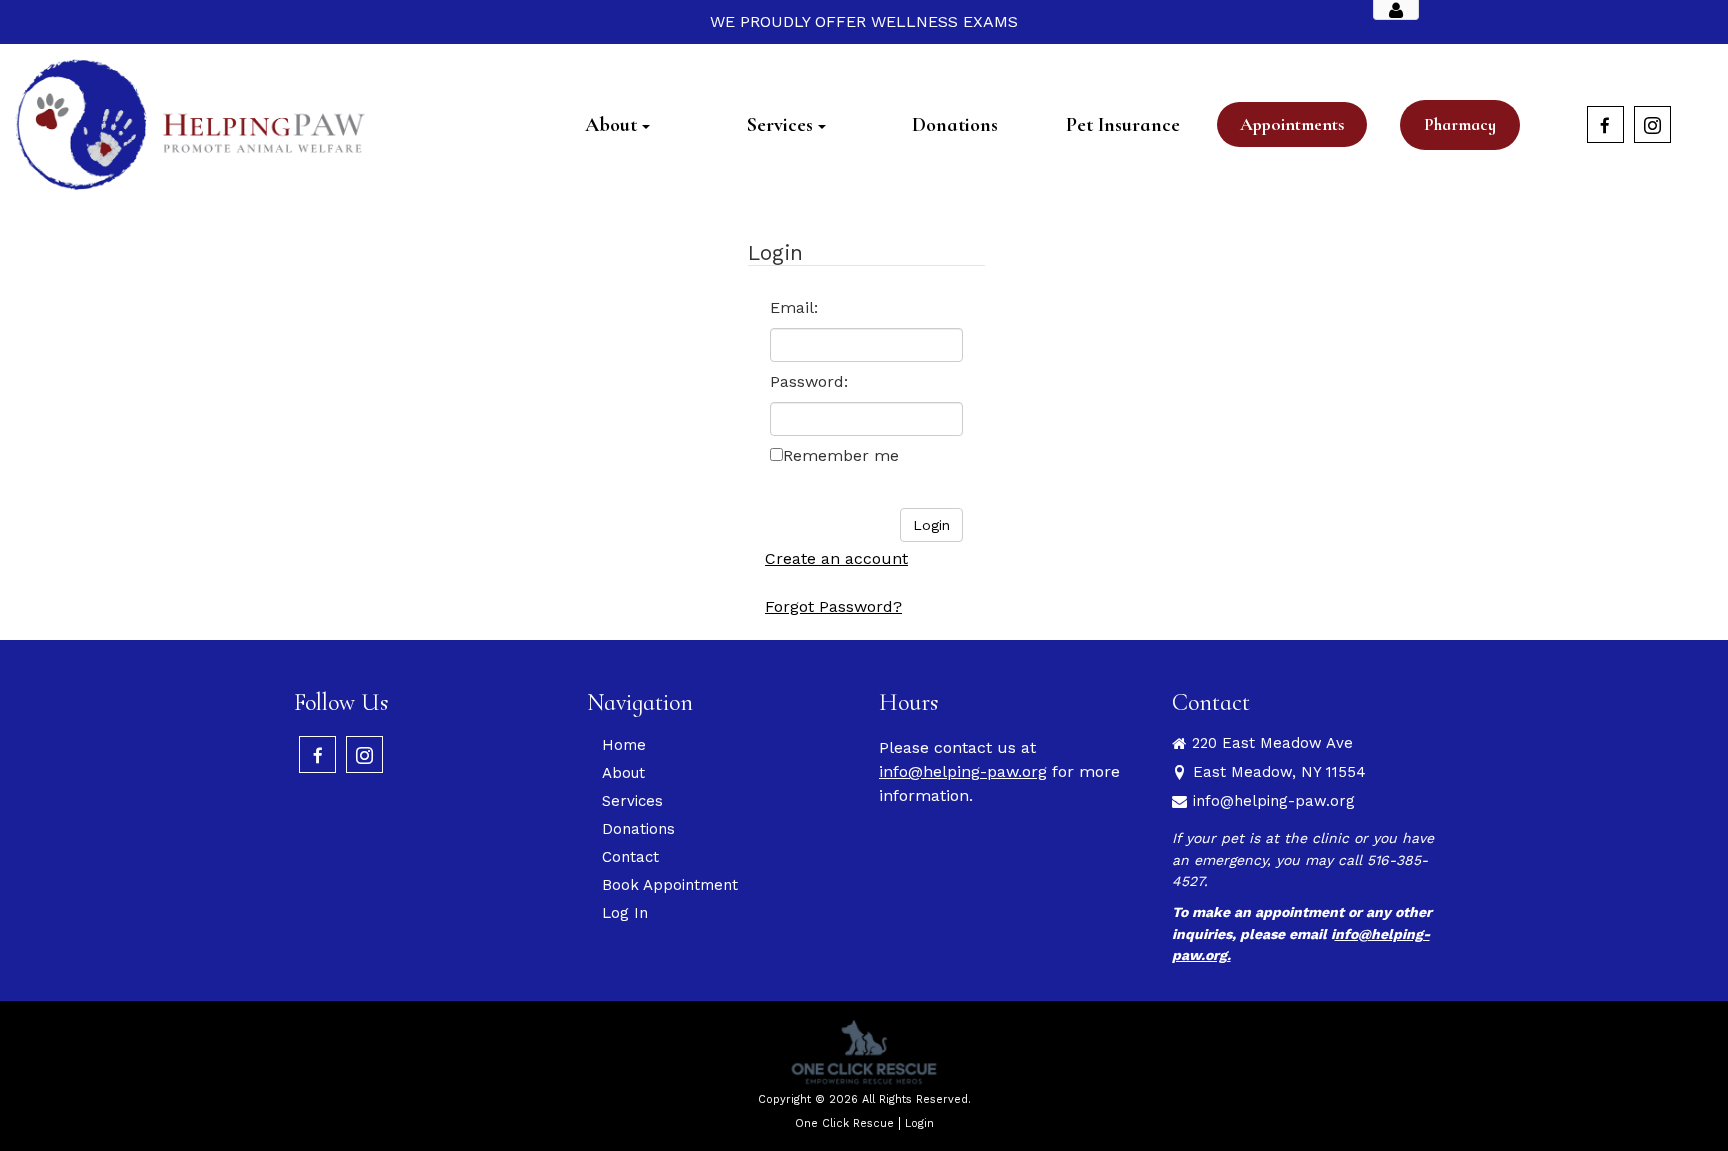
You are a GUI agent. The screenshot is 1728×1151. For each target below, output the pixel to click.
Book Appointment (670, 885)
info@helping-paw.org (963, 771)
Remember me (841, 455)
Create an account (836, 558)
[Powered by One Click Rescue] (864, 1051)
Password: (809, 381)
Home (624, 745)
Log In (625, 913)
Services (632, 801)
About (623, 773)
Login (919, 1123)
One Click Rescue (844, 1123)
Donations (638, 829)
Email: (794, 307)
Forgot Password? (833, 606)
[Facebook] (1605, 124)
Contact (630, 857)
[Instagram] (1652, 124)
